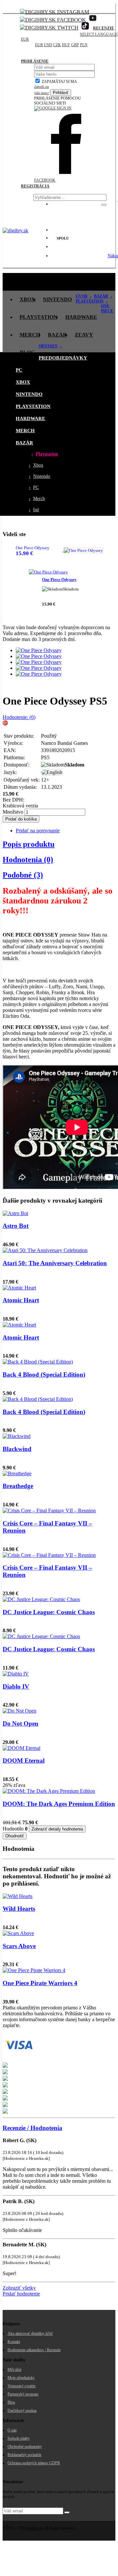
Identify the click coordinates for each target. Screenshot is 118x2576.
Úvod (82, 296)
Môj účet (14, 2370)
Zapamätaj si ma (59, 82)
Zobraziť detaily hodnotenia (57, 1829)
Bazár (57, 335)
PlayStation (39, 317)
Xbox (27, 299)
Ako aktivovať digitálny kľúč (30, 2334)
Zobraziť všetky (19, 2288)
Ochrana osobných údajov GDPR (34, 2463)
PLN (84, 45)
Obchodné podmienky (25, 2447)
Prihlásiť (61, 93)
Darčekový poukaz (22, 2411)
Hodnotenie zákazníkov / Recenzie (34, 2350)
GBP (75, 45)
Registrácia (35, 186)
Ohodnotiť (15, 1836)
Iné (34, 510)
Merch (30, 335)
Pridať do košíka (21, 819)
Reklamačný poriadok (24, 2455)
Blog (27, 352)
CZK (57, 45)
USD (48, 45)
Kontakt (14, 2342)
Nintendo (57, 299)
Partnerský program (23, 2394)
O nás (12, 2430)
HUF (66, 45)
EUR (25, 39)
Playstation (90, 301)
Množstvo (13, 812)
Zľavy (84, 335)
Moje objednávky (21, 2378)
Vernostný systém (21, 2386)
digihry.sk (34, 2528)
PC (91, 282)
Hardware (81, 317)
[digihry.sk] (15, 231)
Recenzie (104, 28)
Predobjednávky (54, 282)
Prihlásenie (35, 61)
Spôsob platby (19, 2438)
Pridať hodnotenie (21, 2294)
